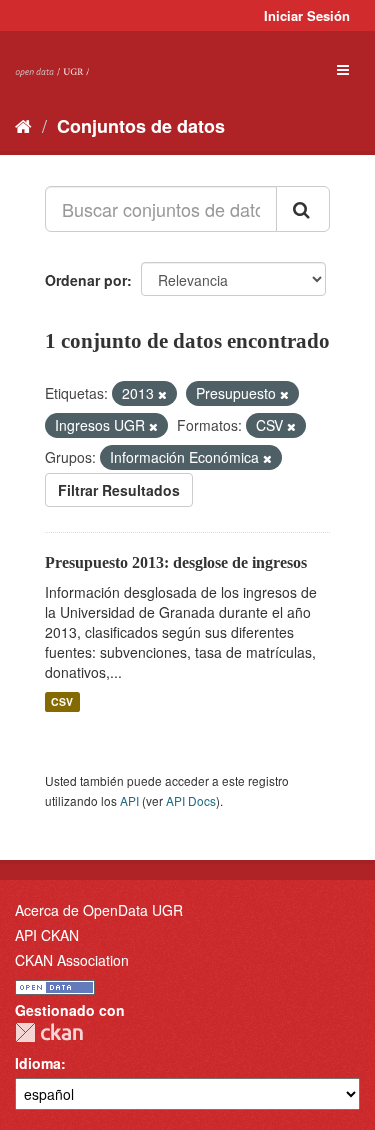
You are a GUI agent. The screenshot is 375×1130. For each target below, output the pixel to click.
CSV (62, 701)
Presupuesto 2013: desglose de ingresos (176, 562)
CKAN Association (72, 960)
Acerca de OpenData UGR (99, 910)
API (129, 800)
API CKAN (47, 935)
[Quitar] (162, 394)
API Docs (191, 800)
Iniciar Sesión (307, 15)
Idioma (38, 1063)
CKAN (49, 1032)
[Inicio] (23, 125)
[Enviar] (303, 209)
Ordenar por (86, 280)
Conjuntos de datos (141, 126)
